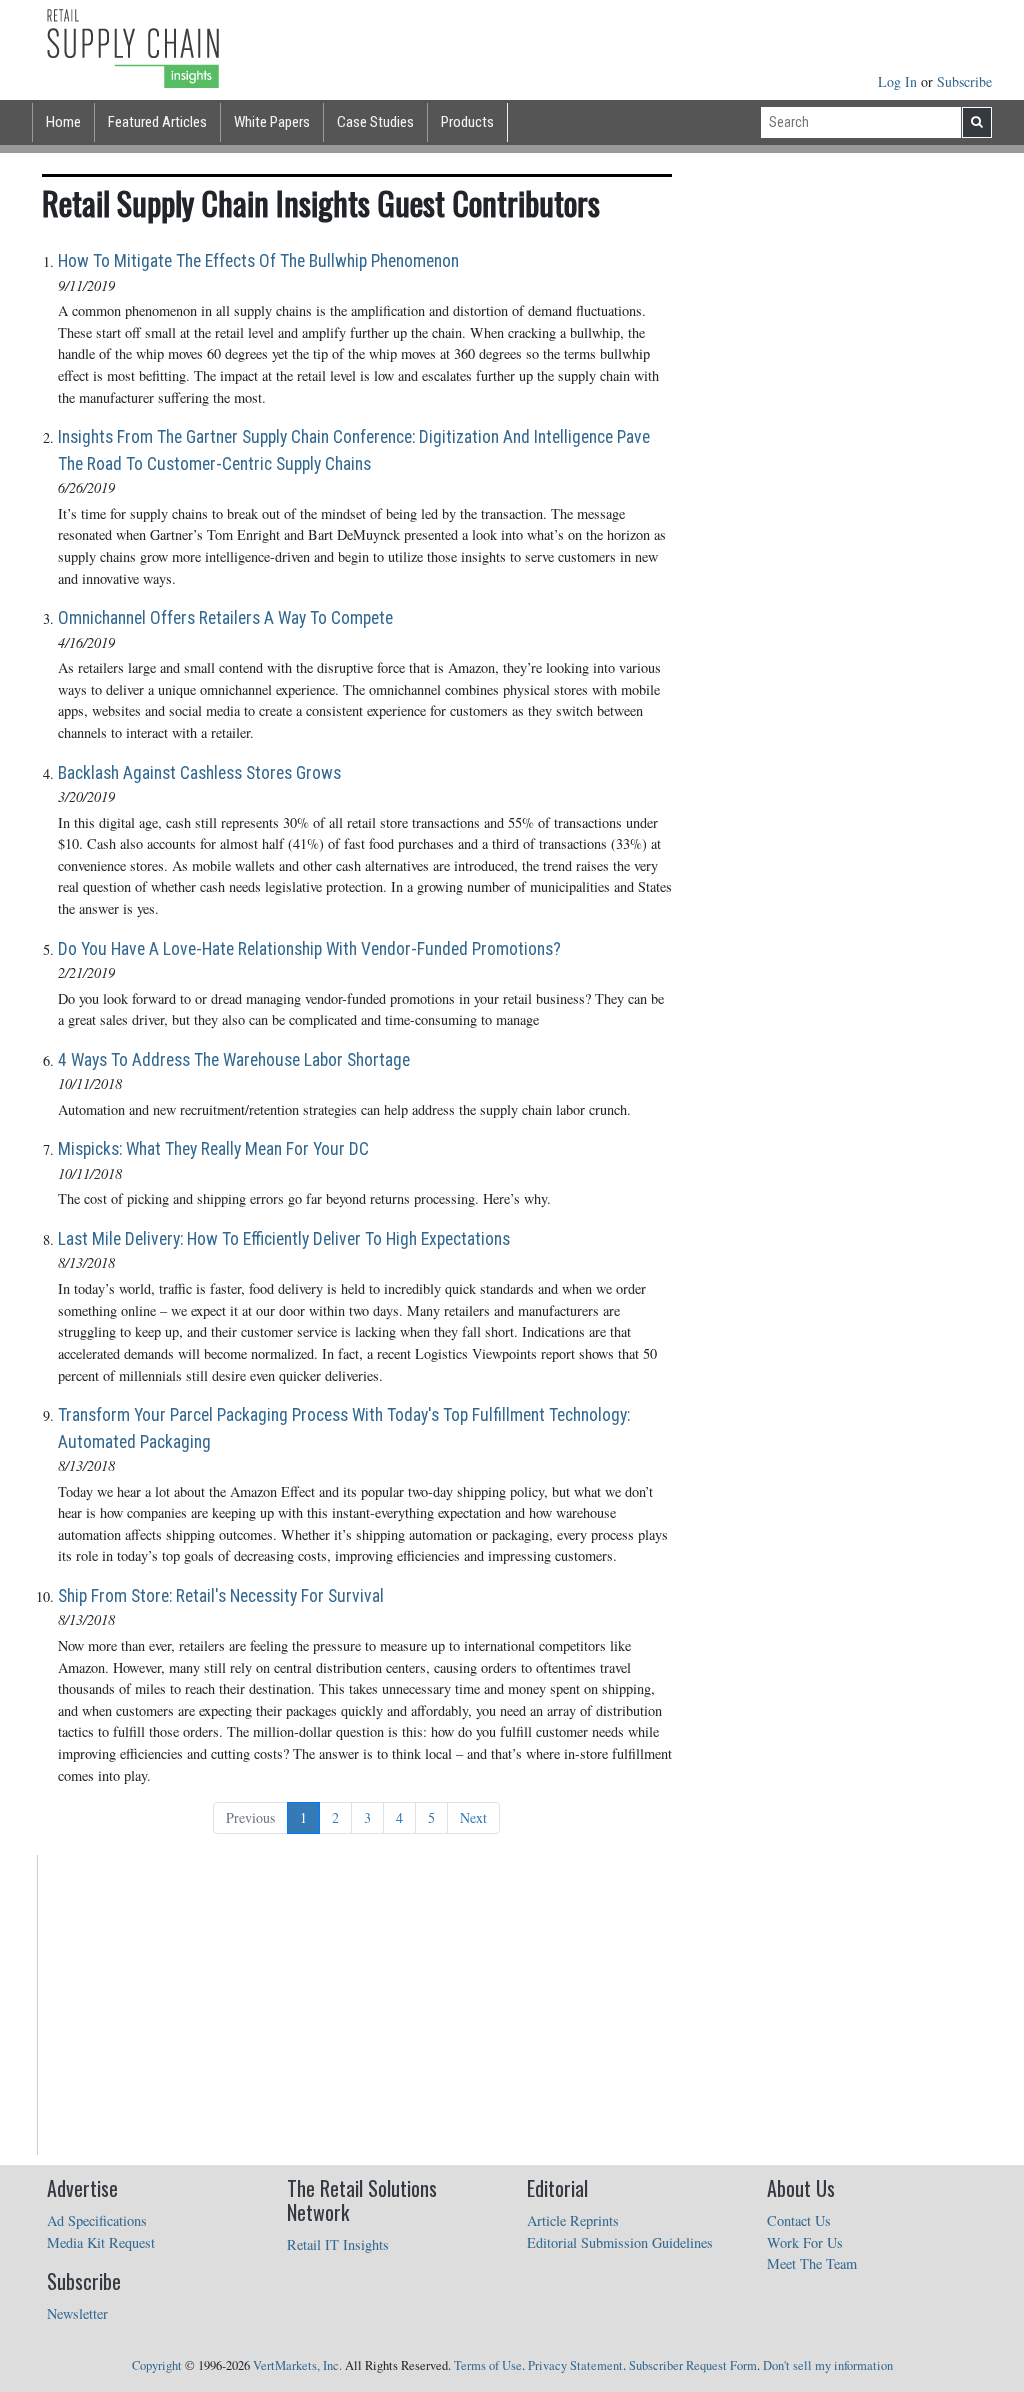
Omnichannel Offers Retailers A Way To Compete (225, 618)
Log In (899, 81)
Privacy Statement (575, 2365)
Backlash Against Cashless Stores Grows (199, 773)
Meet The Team (812, 2263)
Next (473, 1817)
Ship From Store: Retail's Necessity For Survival (221, 1596)
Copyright (157, 2365)
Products (467, 122)
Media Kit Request (101, 2242)
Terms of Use (488, 2365)
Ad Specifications (97, 2220)
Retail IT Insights (338, 2244)
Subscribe (964, 81)
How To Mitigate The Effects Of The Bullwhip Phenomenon (258, 261)
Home (63, 122)
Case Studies (375, 122)
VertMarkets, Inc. (297, 2365)
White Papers (272, 122)
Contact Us (799, 2220)
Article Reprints (573, 2220)
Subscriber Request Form (693, 2365)
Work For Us (805, 2242)
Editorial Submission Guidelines (620, 2242)
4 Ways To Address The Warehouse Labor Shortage (234, 1060)
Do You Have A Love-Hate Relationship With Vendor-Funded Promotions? (309, 949)
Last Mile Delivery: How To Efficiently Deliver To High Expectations (284, 1239)
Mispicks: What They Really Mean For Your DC (213, 1149)
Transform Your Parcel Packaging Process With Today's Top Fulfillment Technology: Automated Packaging (344, 1428)
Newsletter (77, 2313)
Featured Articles (157, 122)
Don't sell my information (828, 2365)
